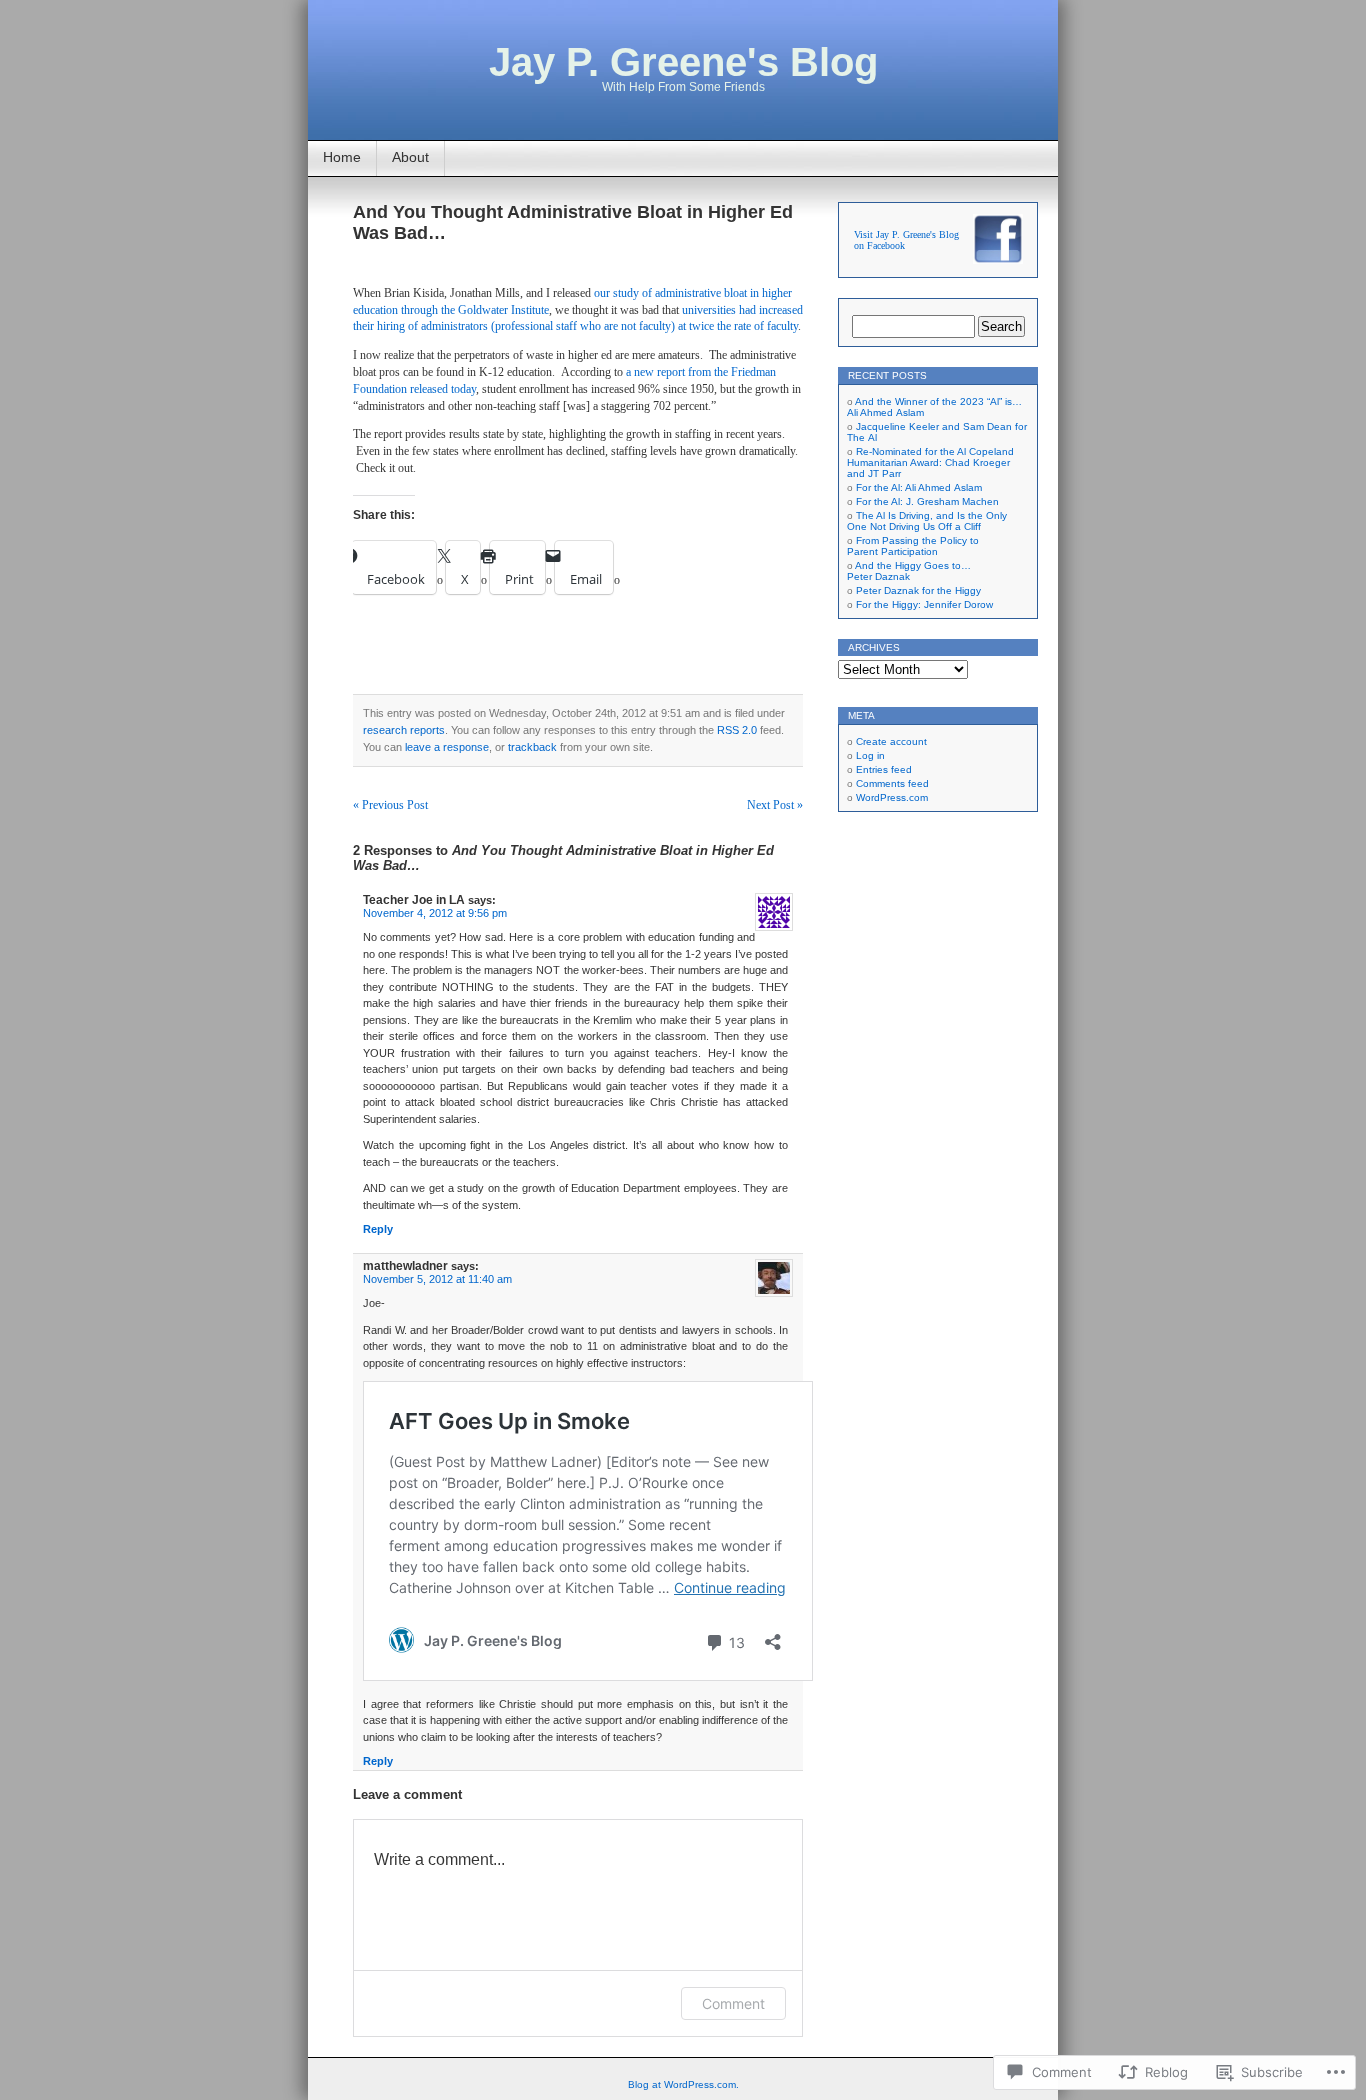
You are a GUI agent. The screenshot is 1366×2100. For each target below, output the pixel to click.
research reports (404, 730)
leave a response (447, 747)
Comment (733, 2003)
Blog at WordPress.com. (683, 2084)
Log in (870, 755)
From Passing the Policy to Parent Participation (913, 546)
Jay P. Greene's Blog (683, 62)
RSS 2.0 (737, 730)
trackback (532, 747)
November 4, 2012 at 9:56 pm (435, 913)
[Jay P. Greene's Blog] (998, 260)
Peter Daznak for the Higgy (918, 590)
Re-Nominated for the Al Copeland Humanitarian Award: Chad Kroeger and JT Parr (930, 462)
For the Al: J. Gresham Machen (927, 501)
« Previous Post (390, 805)
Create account (891, 741)
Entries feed (884, 769)
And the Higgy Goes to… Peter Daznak (909, 571)
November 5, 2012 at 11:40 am (437, 1279)
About (410, 157)
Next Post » (775, 805)
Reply (378, 1229)
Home (342, 157)
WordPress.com (892, 797)
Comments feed (892, 783)
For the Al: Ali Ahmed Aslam (919, 487)
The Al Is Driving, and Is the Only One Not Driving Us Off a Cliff (927, 521)
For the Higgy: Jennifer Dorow (924, 604)
